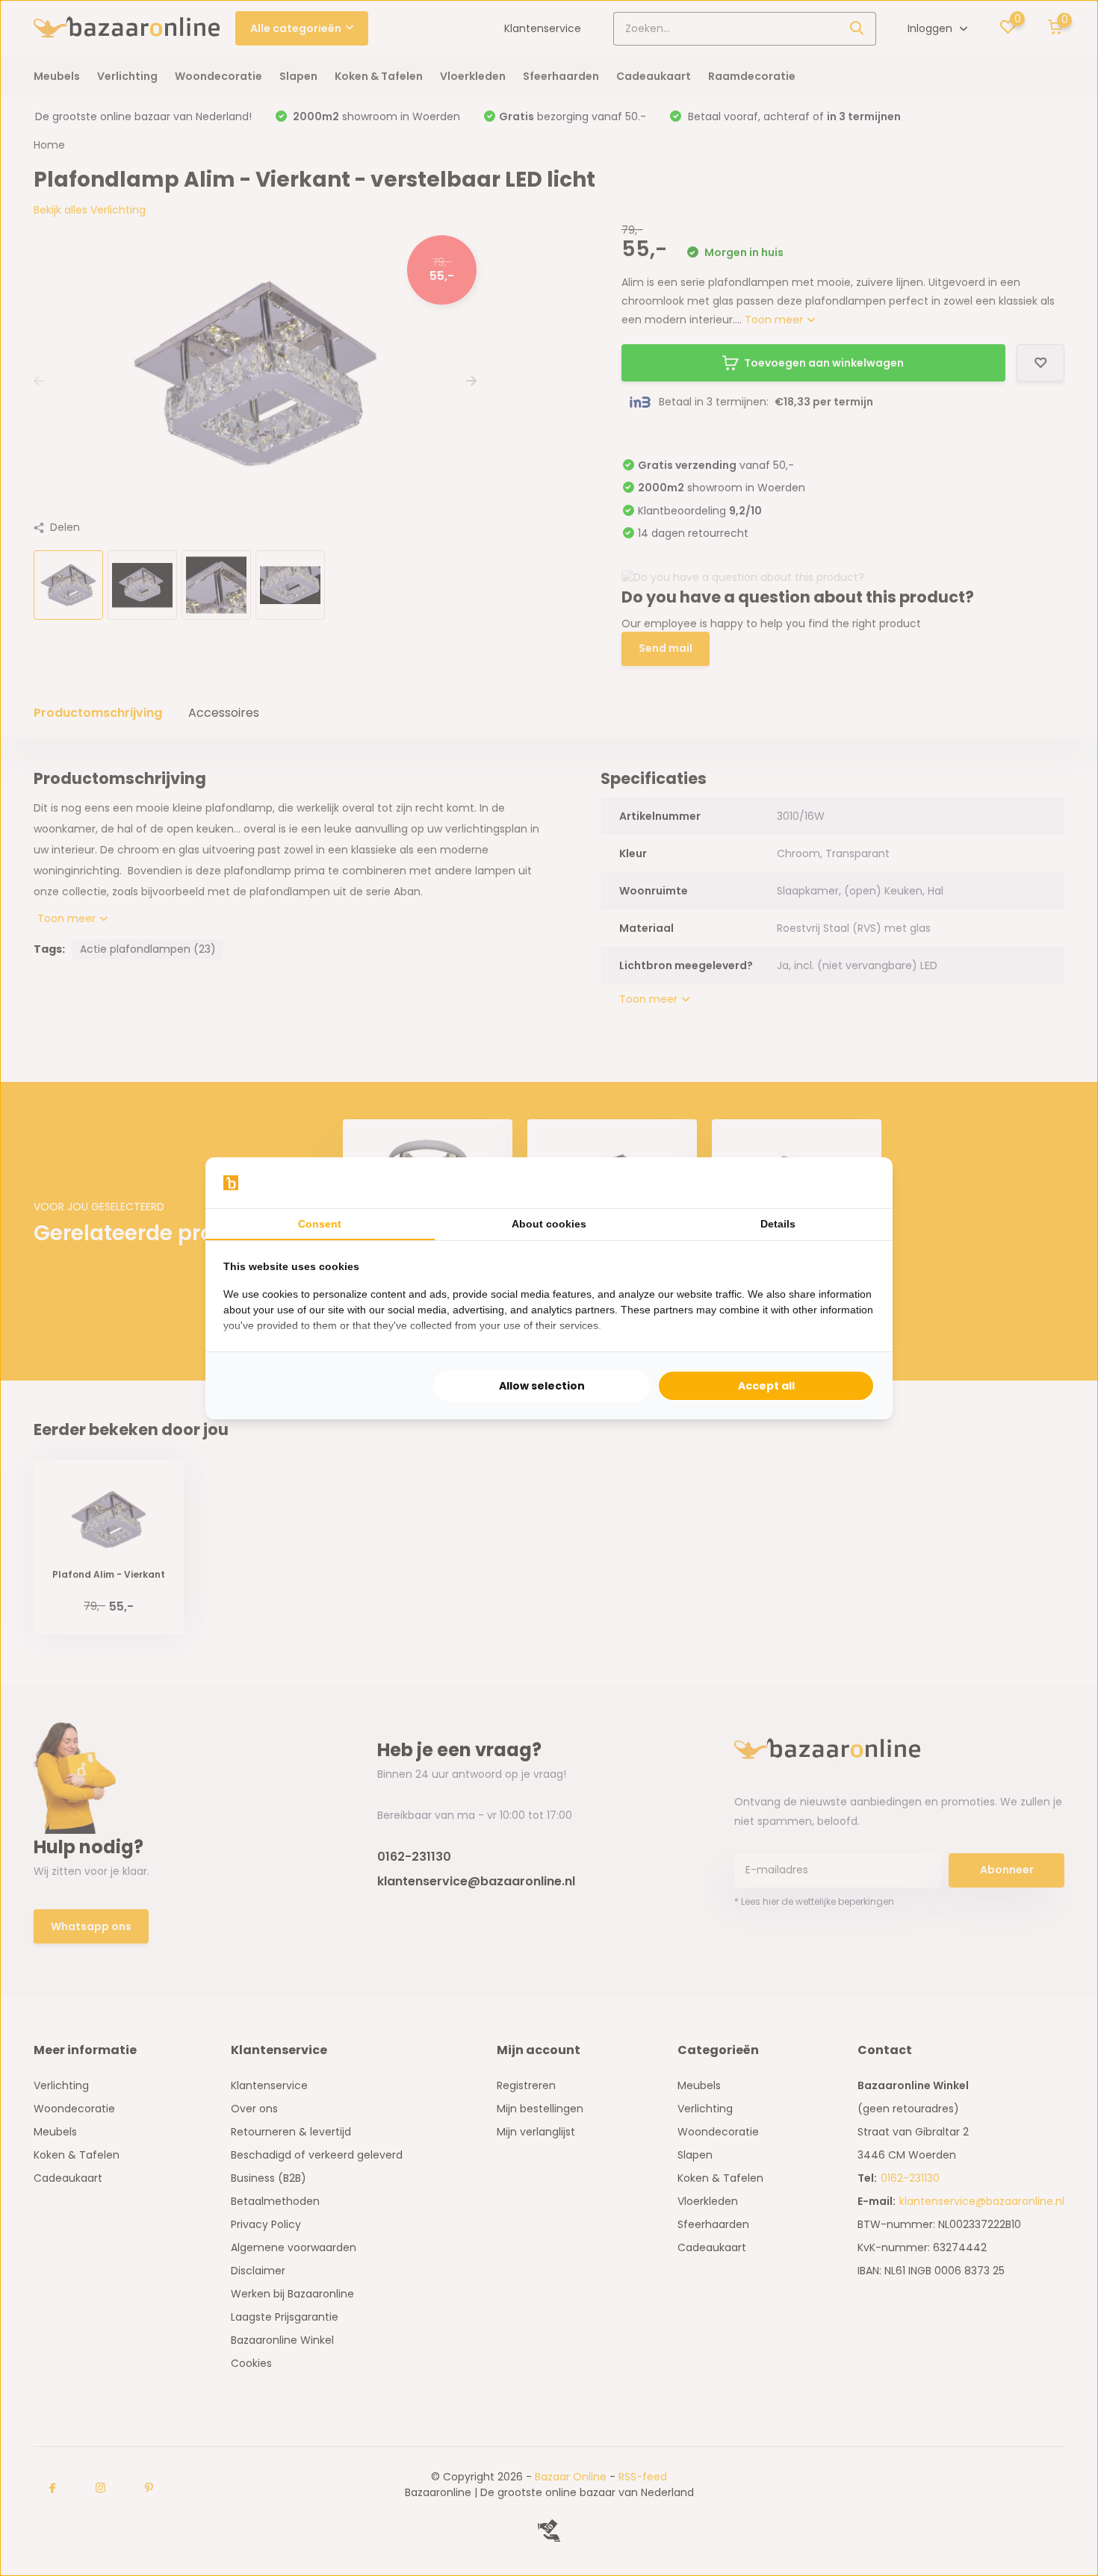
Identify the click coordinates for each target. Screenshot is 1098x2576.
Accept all (766, 1386)
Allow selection (542, 1386)
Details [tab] (778, 1224)
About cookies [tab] (549, 1224)
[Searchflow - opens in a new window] (856, 1183)
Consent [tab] (320, 1224)
